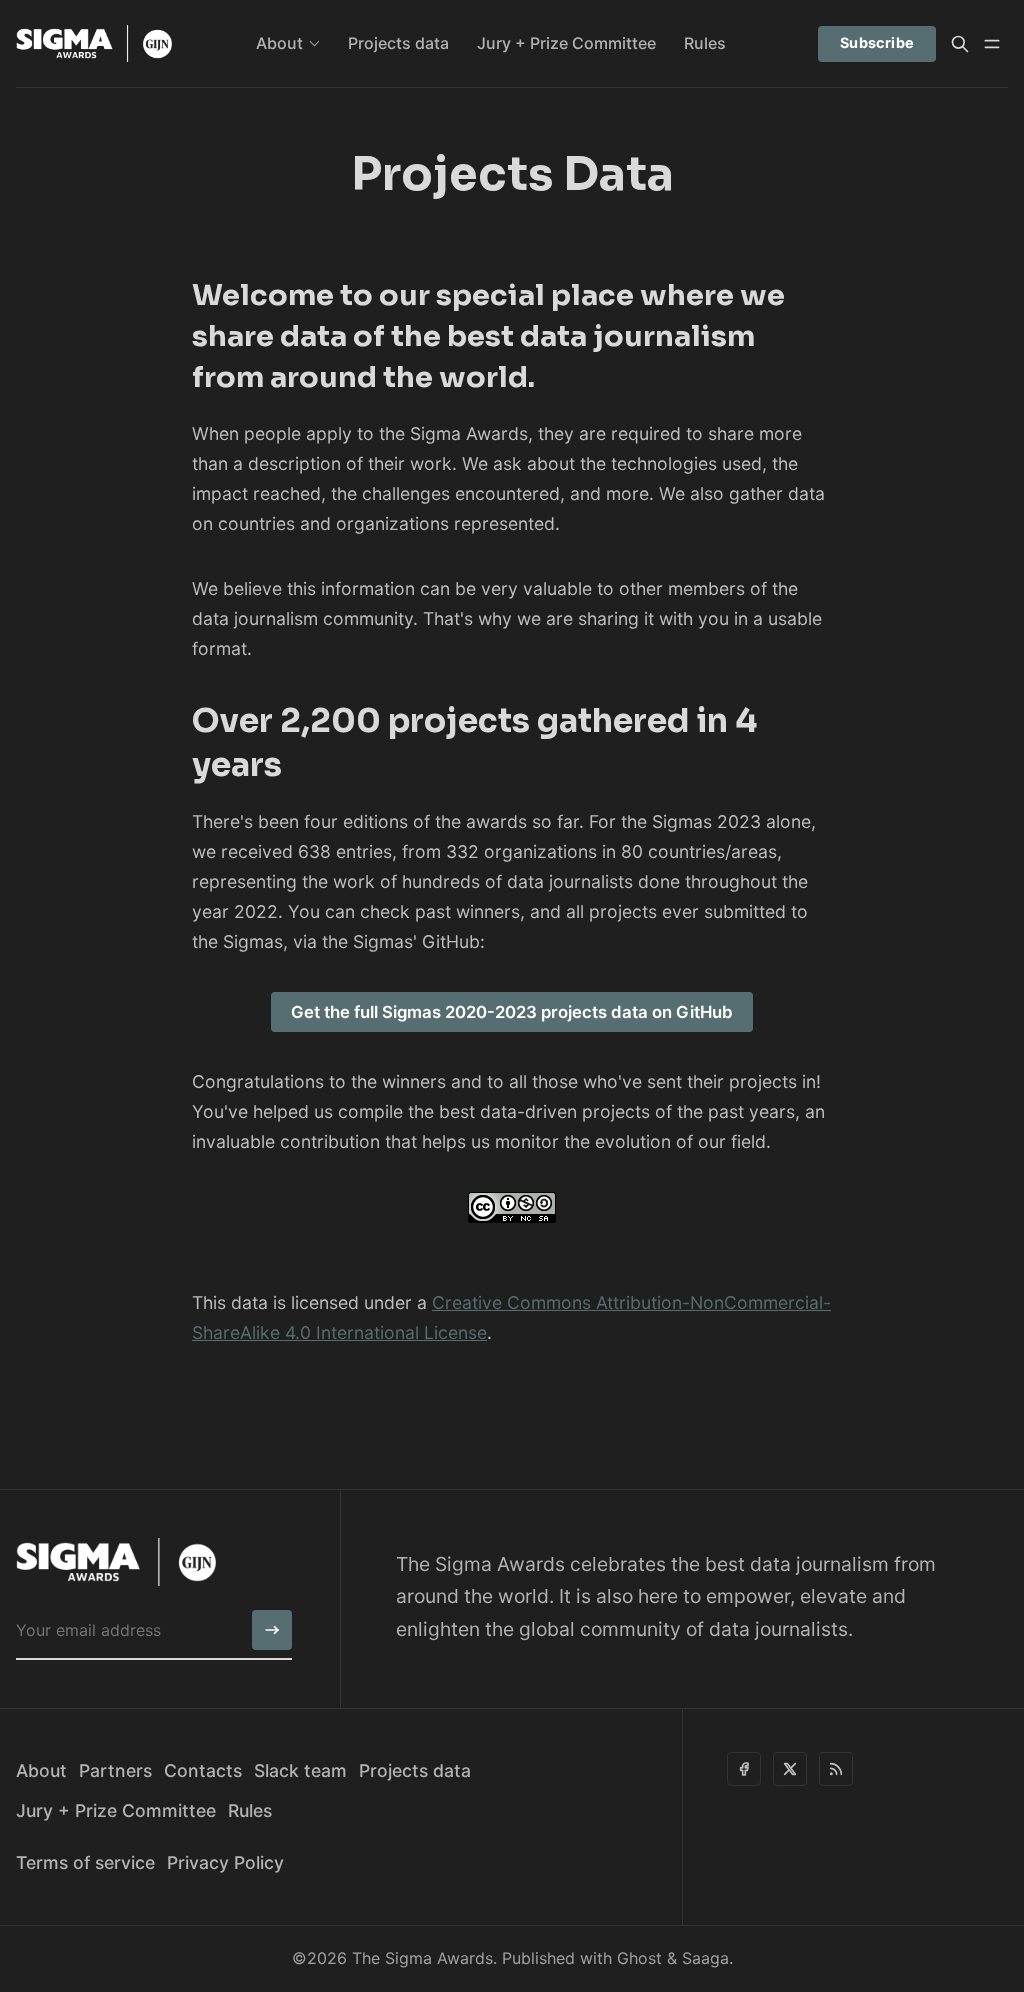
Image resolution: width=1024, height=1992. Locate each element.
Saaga (705, 1958)
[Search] (960, 44)
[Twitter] (790, 1769)
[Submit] (272, 1630)
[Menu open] (992, 44)
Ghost (639, 1958)
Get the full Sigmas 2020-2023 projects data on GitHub (512, 1012)
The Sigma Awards (422, 1958)
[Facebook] (744, 1769)
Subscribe (877, 42)
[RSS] (836, 1769)
